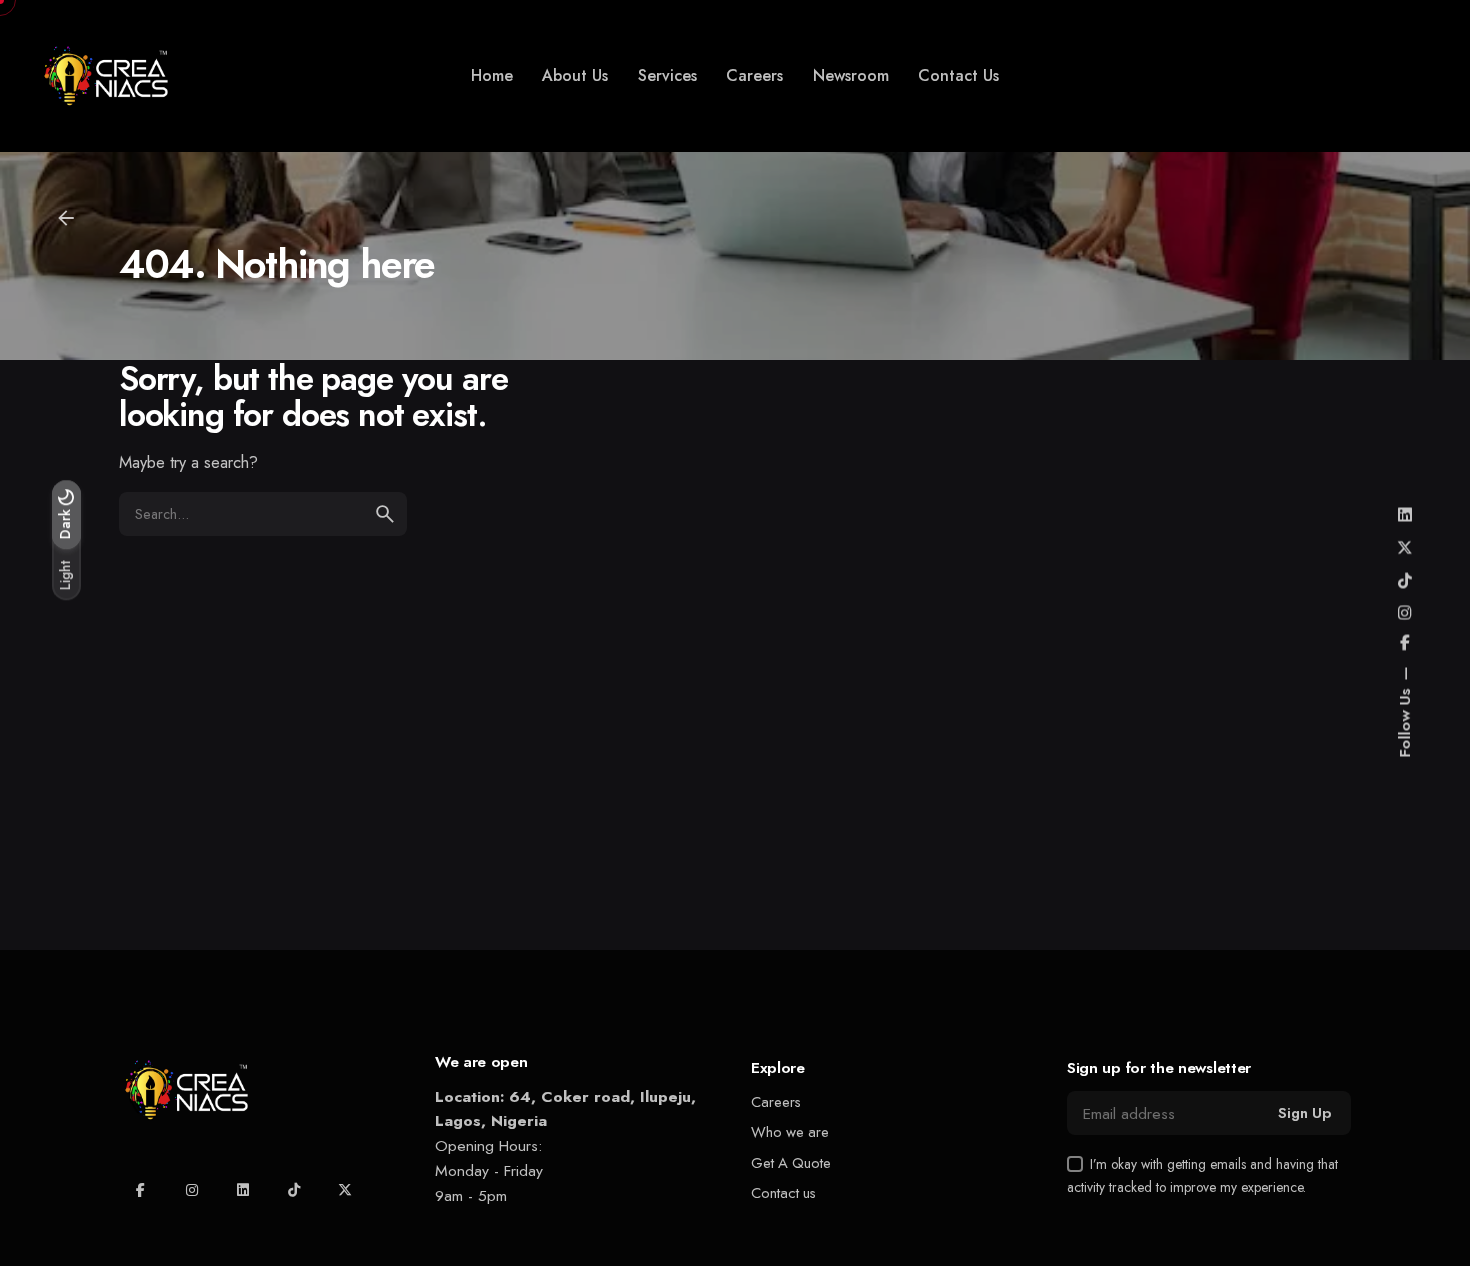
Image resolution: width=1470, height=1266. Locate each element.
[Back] (66, 218)
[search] (385, 514)
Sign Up (1304, 1113)
